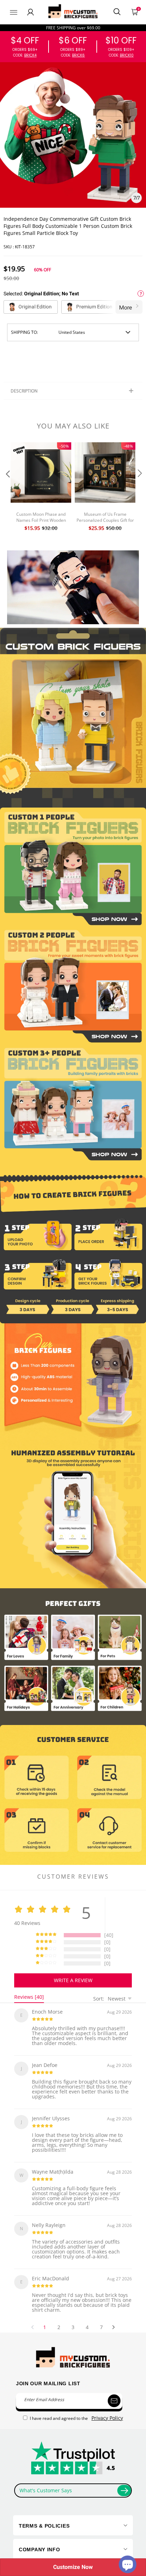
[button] (7, 488)
